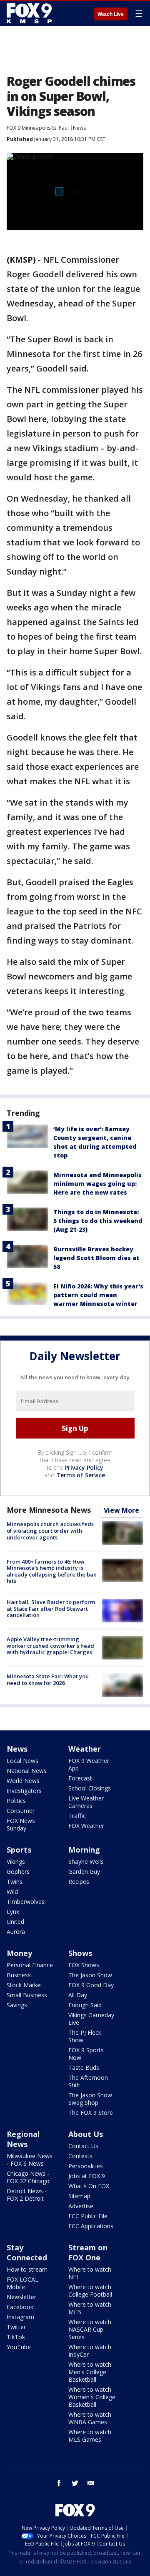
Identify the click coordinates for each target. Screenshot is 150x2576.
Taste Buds (84, 2068)
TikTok (16, 2337)
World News (23, 1781)
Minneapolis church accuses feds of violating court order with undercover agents (50, 1530)
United (15, 1922)
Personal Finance (30, 1965)
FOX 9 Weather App (89, 1764)
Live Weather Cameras (86, 1802)
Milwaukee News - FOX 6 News (30, 2160)
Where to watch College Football (90, 2291)
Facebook (20, 2307)
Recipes (79, 1882)
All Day (78, 1995)
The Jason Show (90, 1975)
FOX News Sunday (21, 1824)
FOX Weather (86, 1826)
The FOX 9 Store (91, 2113)
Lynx (13, 1912)
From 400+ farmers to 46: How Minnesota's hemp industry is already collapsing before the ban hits (52, 1571)
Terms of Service (81, 1475)
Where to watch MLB (90, 2308)
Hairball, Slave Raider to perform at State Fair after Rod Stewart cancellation (51, 1608)
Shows (80, 1953)
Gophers (18, 1872)
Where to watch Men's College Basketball (90, 2372)
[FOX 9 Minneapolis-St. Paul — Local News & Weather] (31, 13)
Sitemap (79, 2196)
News (79, 128)
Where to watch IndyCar (90, 2351)
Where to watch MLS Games (90, 2436)
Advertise (81, 2206)
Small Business (27, 1995)
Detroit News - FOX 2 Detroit (27, 2195)
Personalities (86, 2166)
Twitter (16, 2327)
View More (121, 1510)
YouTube (19, 2347)
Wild (12, 1892)
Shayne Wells (86, 1862)
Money (19, 1953)
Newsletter (21, 2297)
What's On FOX (89, 2186)
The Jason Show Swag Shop (90, 2099)
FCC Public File (88, 2216)
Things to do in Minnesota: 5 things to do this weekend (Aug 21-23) (98, 1221)
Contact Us (83, 2146)
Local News (22, 1761)
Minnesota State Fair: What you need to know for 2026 (48, 1680)
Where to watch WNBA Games (90, 2418)
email (91, 2483)
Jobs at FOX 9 (87, 2176)
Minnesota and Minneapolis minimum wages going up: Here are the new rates (97, 1184)
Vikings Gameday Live (91, 2019)
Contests (80, 2156)
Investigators (24, 1791)
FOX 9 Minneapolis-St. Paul (38, 128)
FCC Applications (91, 2226)
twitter (75, 2483)
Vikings (16, 1862)
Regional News (23, 2139)
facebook (59, 2483)
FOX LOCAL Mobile (22, 2283)
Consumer (21, 1811)
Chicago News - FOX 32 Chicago (28, 2177)
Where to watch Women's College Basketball (92, 2397)
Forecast (80, 1778)
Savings (17, 2005)
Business (19, 1975)
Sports (19, 1850)
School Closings (90, 1788)
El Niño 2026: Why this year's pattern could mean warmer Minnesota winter (98, 1295)
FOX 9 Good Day (91, 1985)
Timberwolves (26, 1902)
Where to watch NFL (90, 2273)
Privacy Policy (84, 1468)
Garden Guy (84, 1872)
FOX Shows (84, 1965)
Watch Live (111, 14)
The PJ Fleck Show (85, 2036)
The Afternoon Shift (88, 2081)
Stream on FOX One (88, 2252)
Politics (16, 1801)
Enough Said (85, 2005)
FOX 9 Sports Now (86, 2054)
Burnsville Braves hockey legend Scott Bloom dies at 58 (96, 1258)
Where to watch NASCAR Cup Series (90, 2329)
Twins (15, 1882)
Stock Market (25, 1985)
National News (27, 1771)
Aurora (16, 1932)
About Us (86, 2134)
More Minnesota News (49, 1510)
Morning (84, 1850)
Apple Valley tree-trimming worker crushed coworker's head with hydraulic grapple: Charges (50, 1646)
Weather (85, 1749)
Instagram (20, 2317)
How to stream (27, 2269)
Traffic (77, 1816)
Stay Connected (27, 2252)
